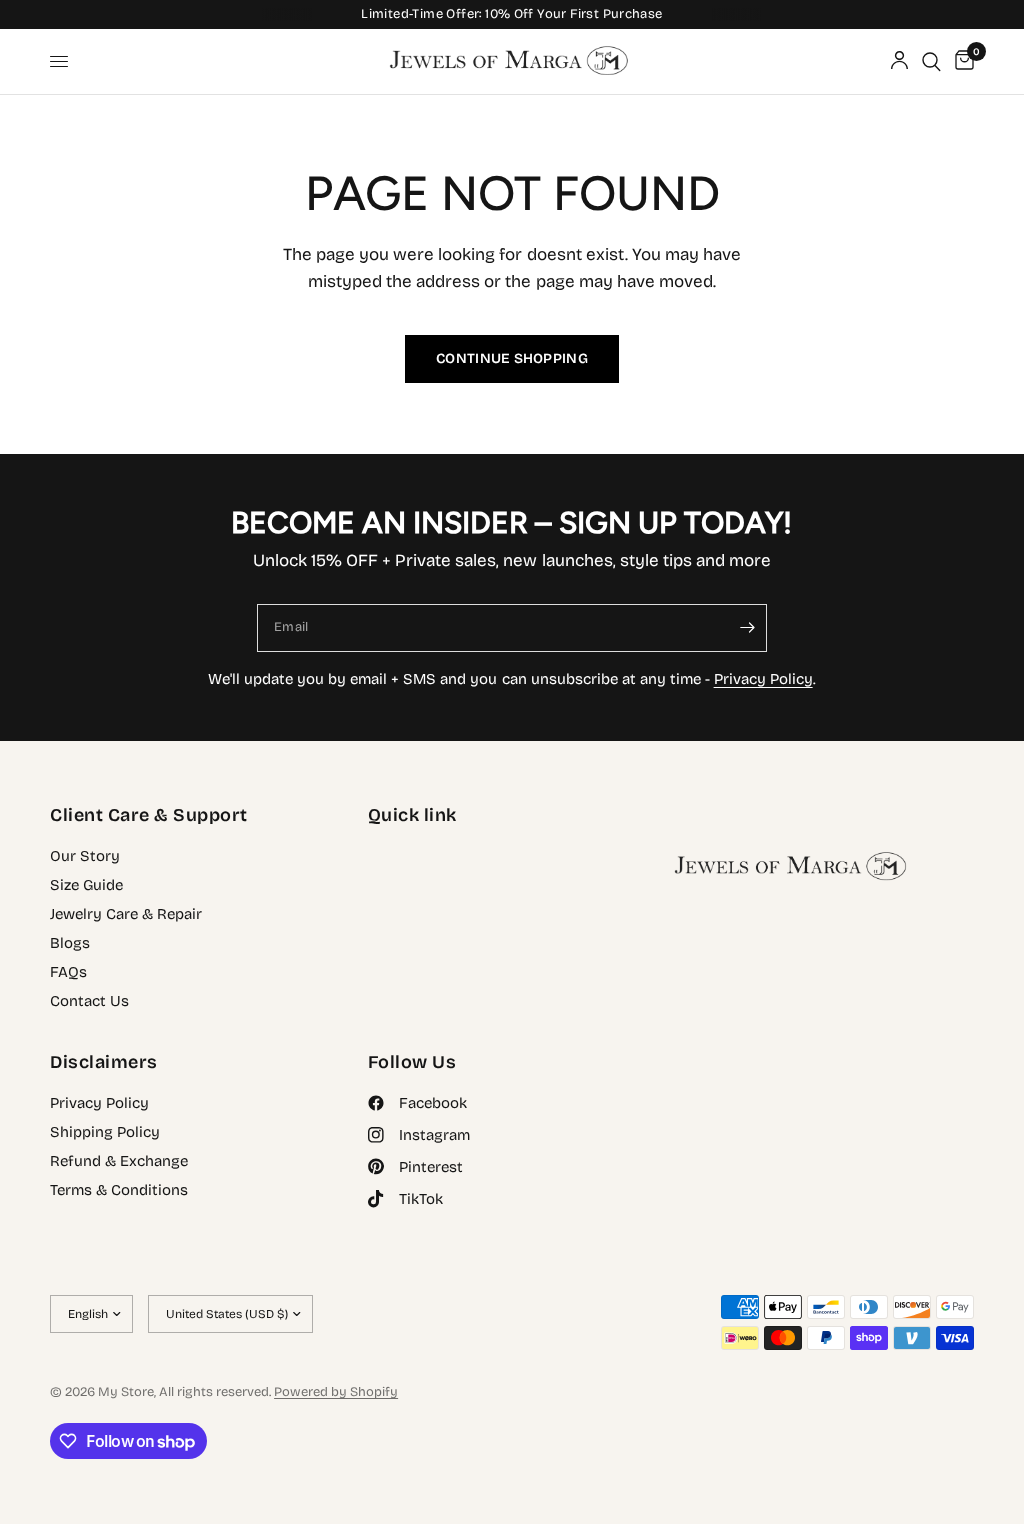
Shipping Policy (105, 1132)
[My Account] (899, 61)
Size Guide (86, 885)
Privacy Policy (763, 679)
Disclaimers (104, 1062)
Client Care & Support (149, 815)
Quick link (412, 815)
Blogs (70, 943)
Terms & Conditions (119, 1190)
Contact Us (89, 1001)
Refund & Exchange (119, 1161)
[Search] (931, 61)
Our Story (85, 856)
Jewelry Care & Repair (126, 914)
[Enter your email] (747, 628)
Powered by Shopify (336, 1392)
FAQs (68, 972)
